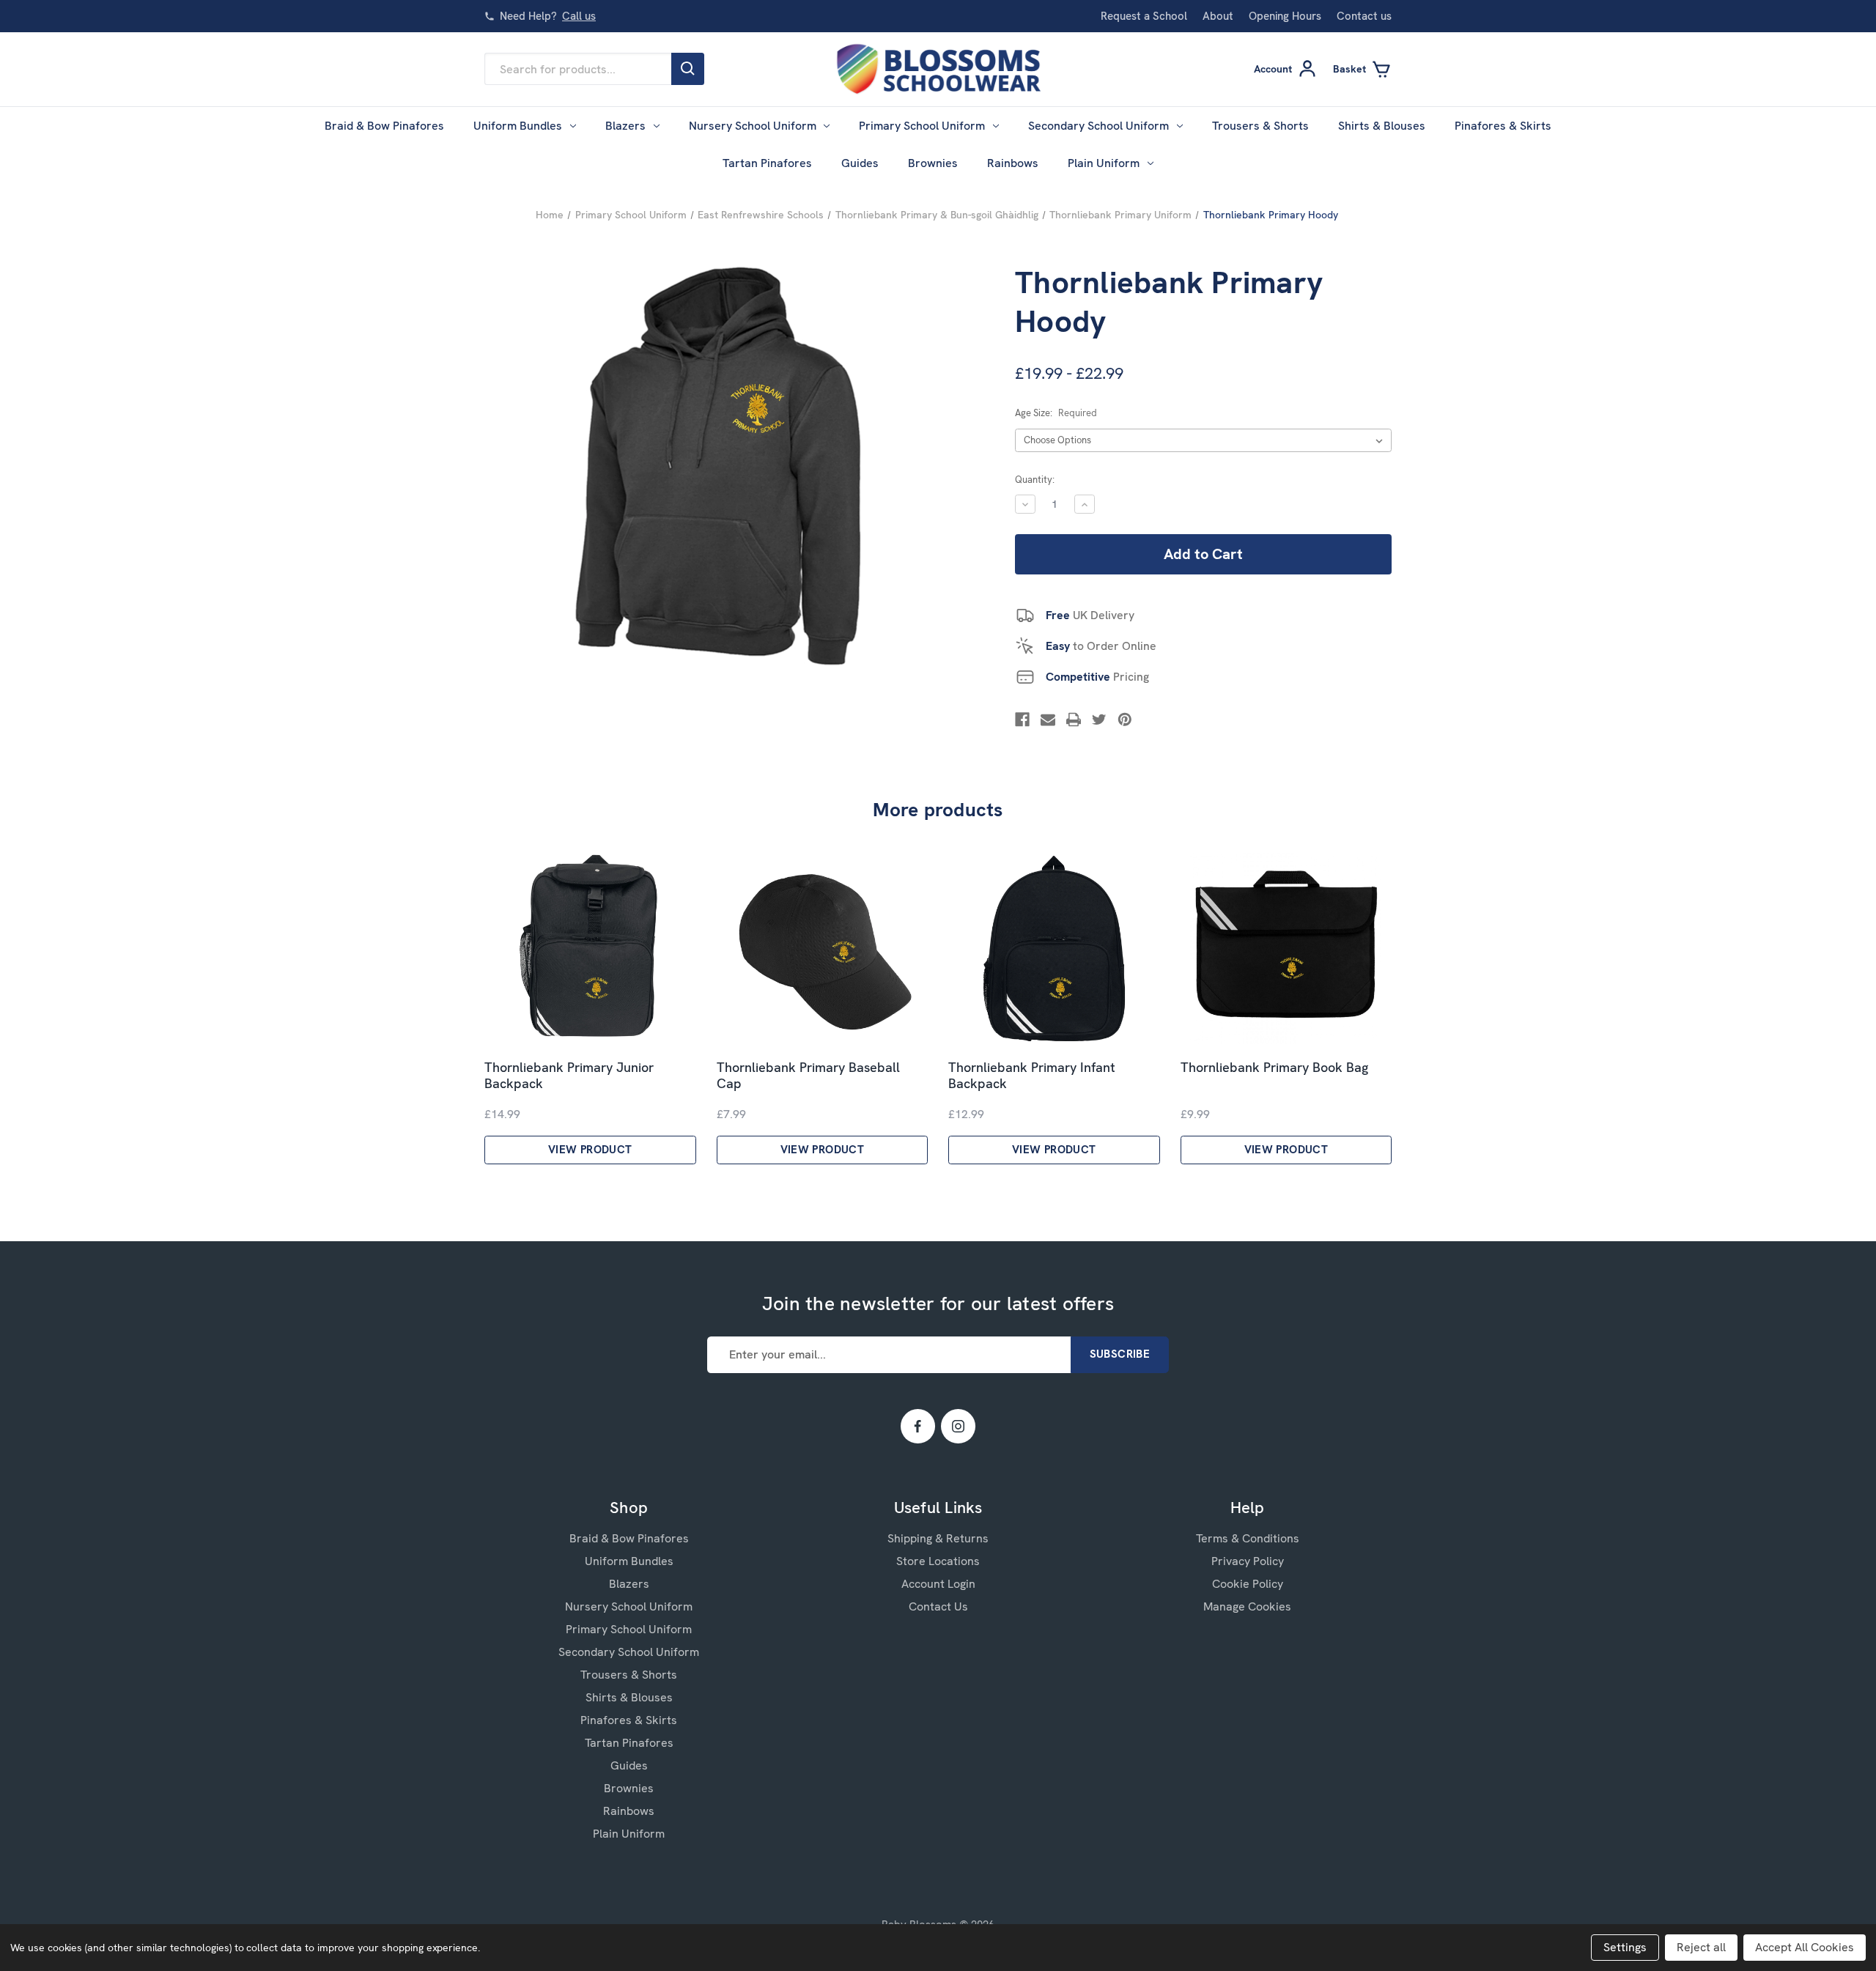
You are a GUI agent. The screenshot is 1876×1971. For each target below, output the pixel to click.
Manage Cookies (1247, 1606)
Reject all (1701, 1947)
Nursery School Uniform (753, 126)
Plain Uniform (1104, 163)
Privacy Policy (1248, 1561)
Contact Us (938, 1606)
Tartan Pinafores (767, 163)
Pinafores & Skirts (1503, 126)
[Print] (1074, 720)
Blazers (625, 126)
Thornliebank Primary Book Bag (1274, 1068)
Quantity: (1035, 480)
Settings (1625, 1947)
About (1218, 16)
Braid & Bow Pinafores (384, 126)
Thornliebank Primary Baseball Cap (808, 1076)
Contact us (1364, 16)
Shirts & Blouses (1382, 126)
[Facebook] (1022, 720)
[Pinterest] (1125, 720)
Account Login (938, 1584)
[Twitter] (1099, 720)
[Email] (1048, 720)
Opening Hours (1285, 16)
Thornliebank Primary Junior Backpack (569, 1076)
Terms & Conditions (1248, 1538)
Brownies (933, 163)
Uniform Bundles (518, 126)
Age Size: (1056, 413)
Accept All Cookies (1805, 1947)
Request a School (1144, 16)
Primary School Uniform (922, 126)
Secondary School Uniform (1098, 126)
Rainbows (1013, 163)
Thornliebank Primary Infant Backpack (1032, 1076)
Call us (579, 16)
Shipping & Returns (938, 1538)
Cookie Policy (1248, 1584)
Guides (860, 163)
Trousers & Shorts (1260, 126)
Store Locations (938, 1561)
